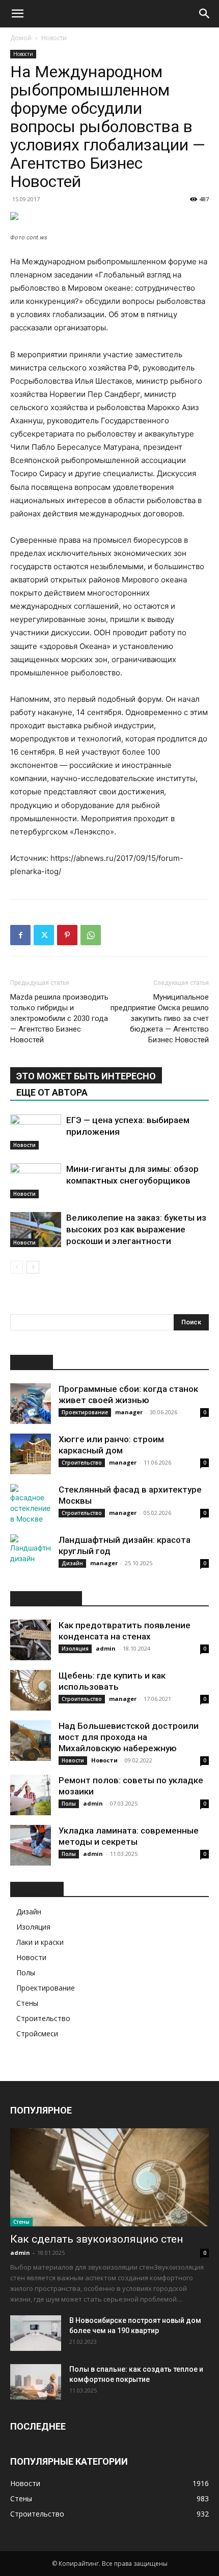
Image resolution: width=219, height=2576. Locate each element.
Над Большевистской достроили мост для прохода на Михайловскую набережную (129, 1737)
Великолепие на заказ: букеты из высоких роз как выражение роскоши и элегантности (136, 1229)
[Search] (205, 14)
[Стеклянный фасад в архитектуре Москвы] (31, 1504)
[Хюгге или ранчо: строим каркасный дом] (31, 1454)
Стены (27, 2003)
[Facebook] (20, 935)
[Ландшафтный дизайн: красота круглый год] (31, 1555)
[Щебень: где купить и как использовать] (31, 1690)
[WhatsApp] (91, 935)
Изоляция (75, 1649)
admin (106, 1648)
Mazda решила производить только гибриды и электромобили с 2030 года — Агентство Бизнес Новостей (59, 1018)
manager (129, 1412)
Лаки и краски (40, 1942)
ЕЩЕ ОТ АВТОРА (52, 1092)
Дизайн (72, 1563)
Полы (69, 1804)
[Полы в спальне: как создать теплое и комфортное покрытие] (36, 2382)
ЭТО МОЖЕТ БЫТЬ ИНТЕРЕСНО (86, 1076)
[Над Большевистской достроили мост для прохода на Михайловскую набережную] (31, 1741)
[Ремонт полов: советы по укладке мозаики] (31, 1795)
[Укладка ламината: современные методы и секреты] (31, 1845)
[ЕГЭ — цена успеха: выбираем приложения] (36, 1132)
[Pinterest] (67, 935)
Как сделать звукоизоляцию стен (97, 2239)
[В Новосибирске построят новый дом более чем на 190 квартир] (36, 2333)
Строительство (82, 1463)
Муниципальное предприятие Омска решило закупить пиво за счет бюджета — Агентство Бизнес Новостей (160, 1018)
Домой (21, 38)
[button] (17, 14)
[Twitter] (44, 935)
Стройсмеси (37, 2034)
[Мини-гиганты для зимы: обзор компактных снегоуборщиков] (36, 1181)
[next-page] (33, 1267)
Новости (54, 38)
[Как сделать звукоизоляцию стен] (109, 2177)
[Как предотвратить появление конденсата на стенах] (31, 1640)
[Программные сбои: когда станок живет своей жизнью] (31, 1404)
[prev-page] (17, 1267)
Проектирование (85, 1412)
